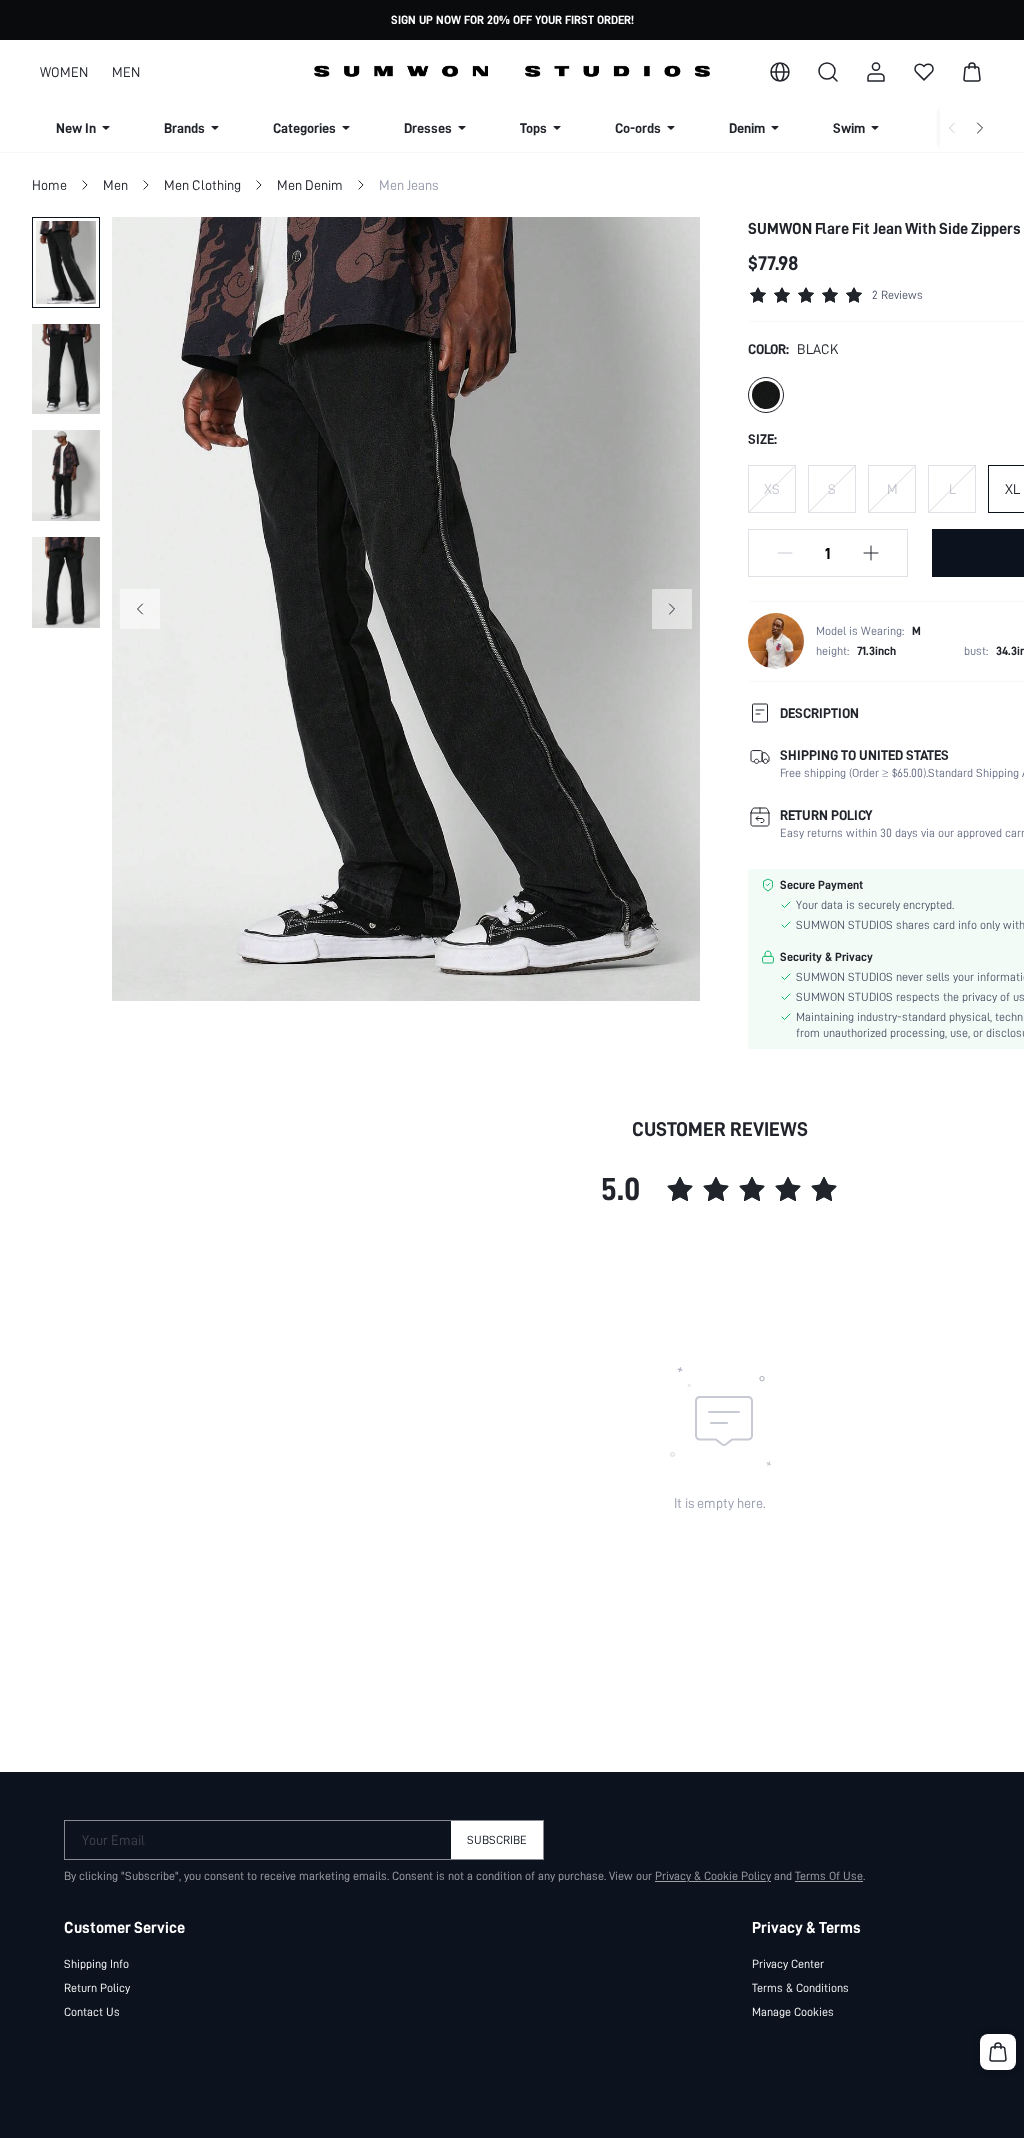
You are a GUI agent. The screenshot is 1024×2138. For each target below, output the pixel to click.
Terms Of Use (829, 1876)
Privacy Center (788, 1964)
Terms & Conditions (800, 1988)
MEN (126, 72)
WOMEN (64, 72)
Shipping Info (96, 1964)
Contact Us (92, 2012)
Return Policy (97, 1988)
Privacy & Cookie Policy (713, 1876)
